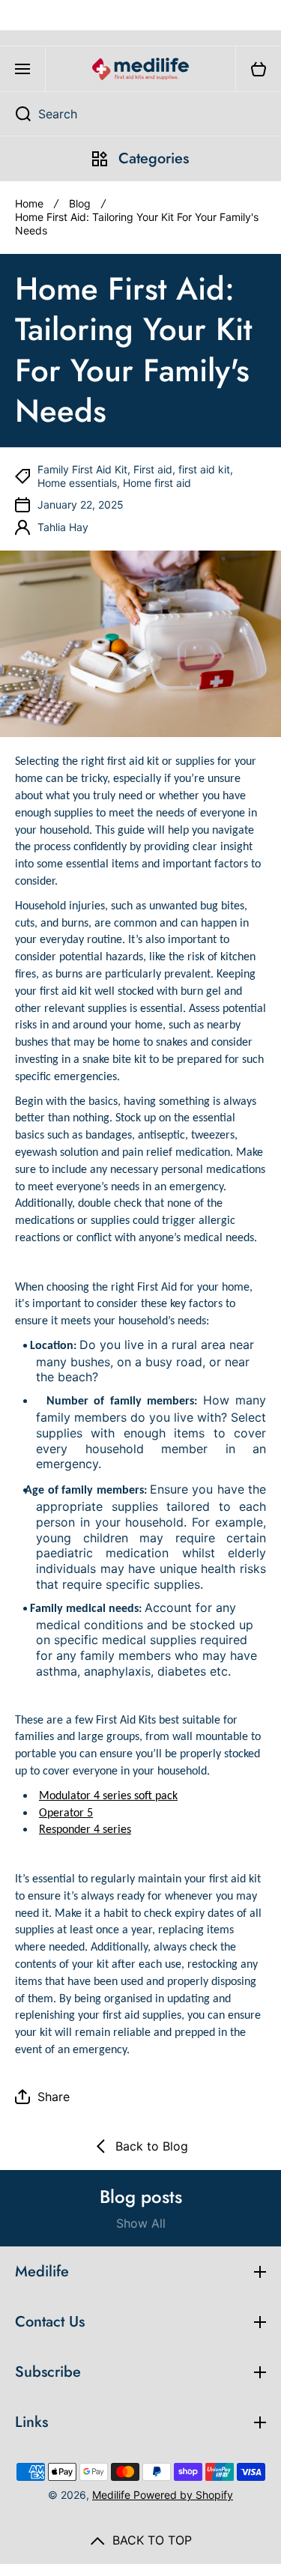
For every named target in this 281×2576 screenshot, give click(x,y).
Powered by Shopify (183, 2495)
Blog (80, 203)
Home (29, 203)
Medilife (113, 2495)
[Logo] (140, 69)
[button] (259, 69)
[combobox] (140, 114)
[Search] (15, 114)
